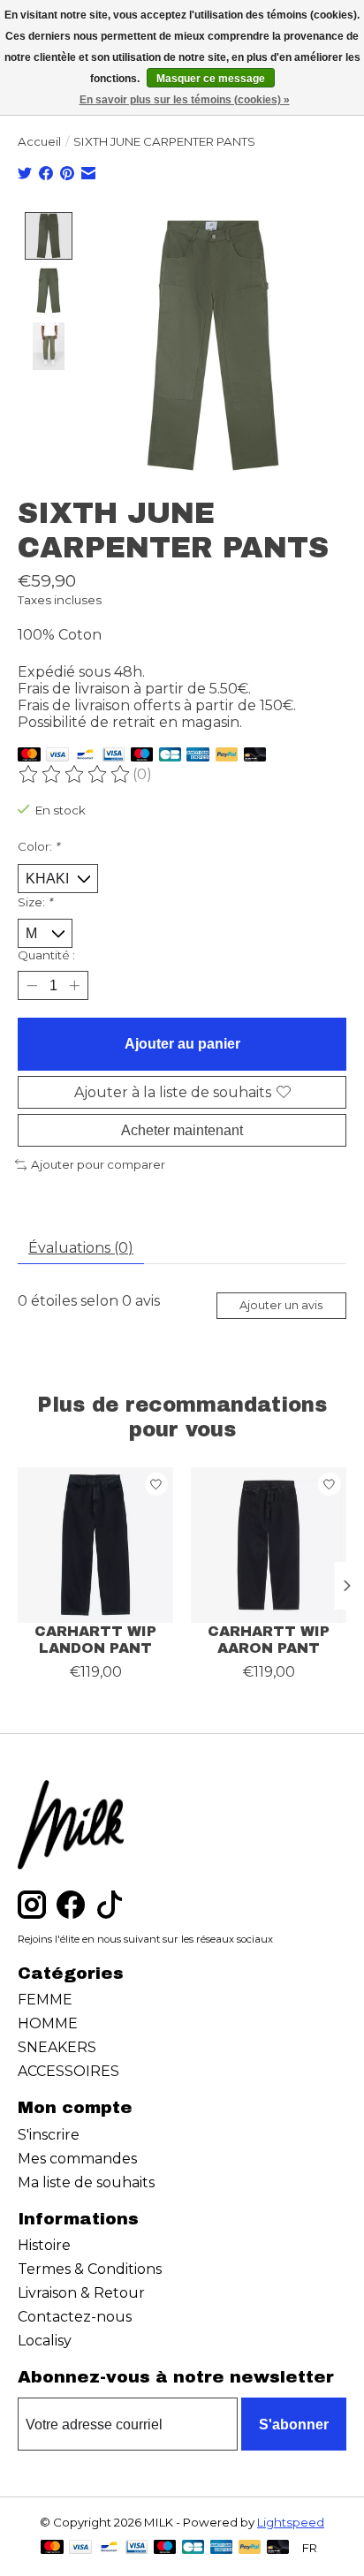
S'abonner (294, 2424)
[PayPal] (227, 756)
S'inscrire (49, 2135)
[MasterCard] (29, 756)
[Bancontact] (85, 756)
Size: (35, 902)
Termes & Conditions (90, 2269)
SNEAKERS (57, 2047)
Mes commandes (77, 2159)
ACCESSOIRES (68, 2071)
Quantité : (46, 955)
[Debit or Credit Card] (255, 756)
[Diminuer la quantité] (31, 985)
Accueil (39, 141)
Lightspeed (291, 2522)
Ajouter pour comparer (98, 1164)
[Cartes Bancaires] (170, 756)
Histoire (44, 2245)
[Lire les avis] (75, 775)
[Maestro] (142, 756)
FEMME (45, 2000)
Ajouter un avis (281, 1305)
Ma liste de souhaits (86, 2182)
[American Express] (198, 756)
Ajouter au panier (182, 1044)
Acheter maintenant (182, 1130)
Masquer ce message (211, 79)
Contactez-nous (75, 2317)
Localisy (45, 2341)
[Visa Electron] (114, 756)
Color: (38, 846)
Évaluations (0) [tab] (81, 1248)
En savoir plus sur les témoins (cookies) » (185, 100)
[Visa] (57, 756)
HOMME (48, 2023)
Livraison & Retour (81, 2293)
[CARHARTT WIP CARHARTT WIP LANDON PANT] (95, 1545)
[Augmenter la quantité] (75, 985)
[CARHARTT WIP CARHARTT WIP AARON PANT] (269, 1545)
